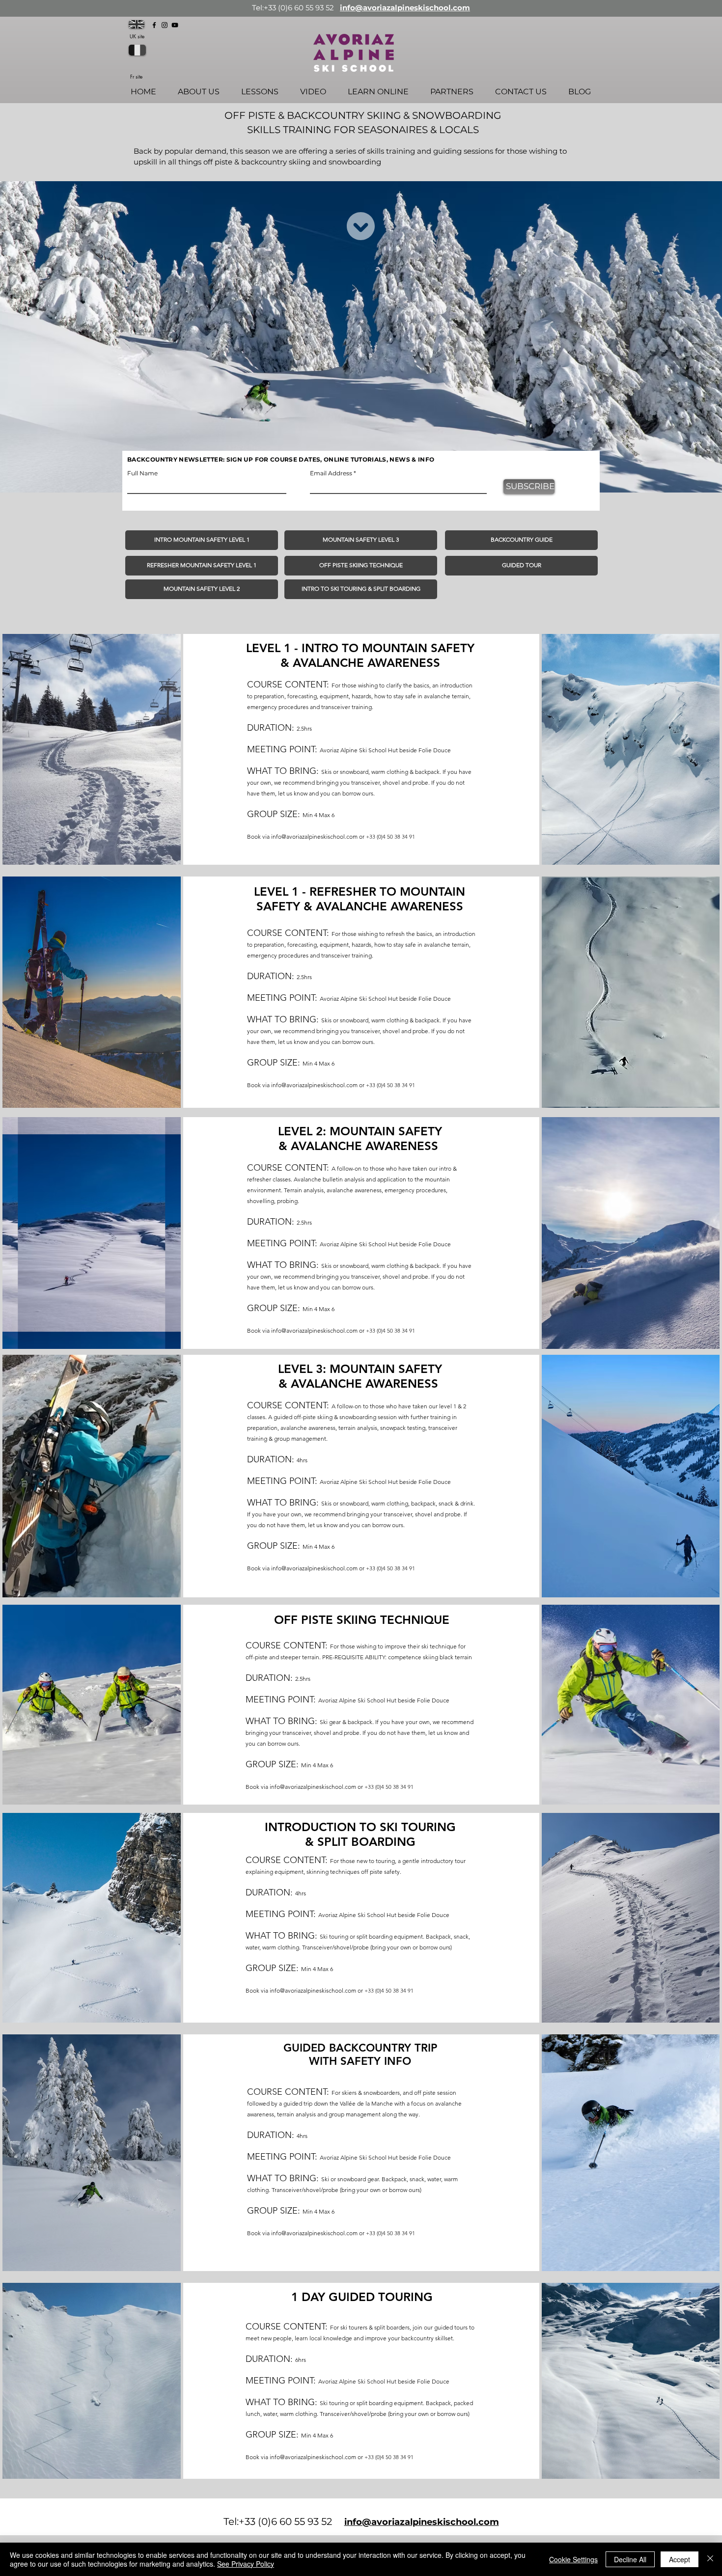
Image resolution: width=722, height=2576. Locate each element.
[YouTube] (175, 25)
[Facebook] (154, 25)
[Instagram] (165, 25)
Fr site (136, 76)
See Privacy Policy (246, 2564)
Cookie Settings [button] (573, 2559)
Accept (680, 2559)
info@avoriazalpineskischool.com (405, 8)
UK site (137, 36)
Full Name (142, 473)
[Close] (710, 2559)
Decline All (630, 2559)
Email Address (331, 473)
